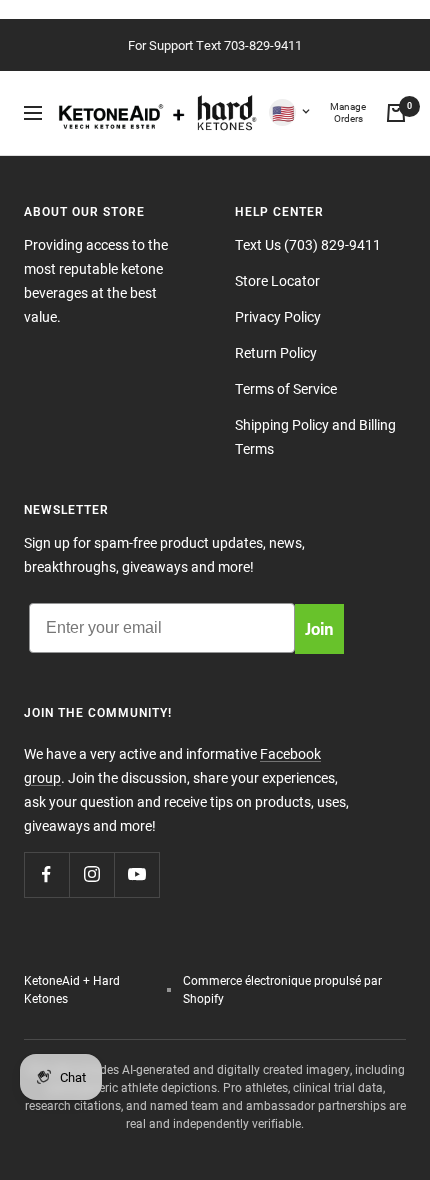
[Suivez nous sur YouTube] (136, 874)
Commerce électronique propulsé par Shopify (282, 989)
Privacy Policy (278, 316)
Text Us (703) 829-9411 (308, 244)
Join (319, 628)
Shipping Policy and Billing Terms (315, 436)
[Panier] (396, 113)
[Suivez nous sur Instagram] (91, 874)
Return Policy (276, 352)
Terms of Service (286, 388)
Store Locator (277, 280)
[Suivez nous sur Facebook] (46, 874)
